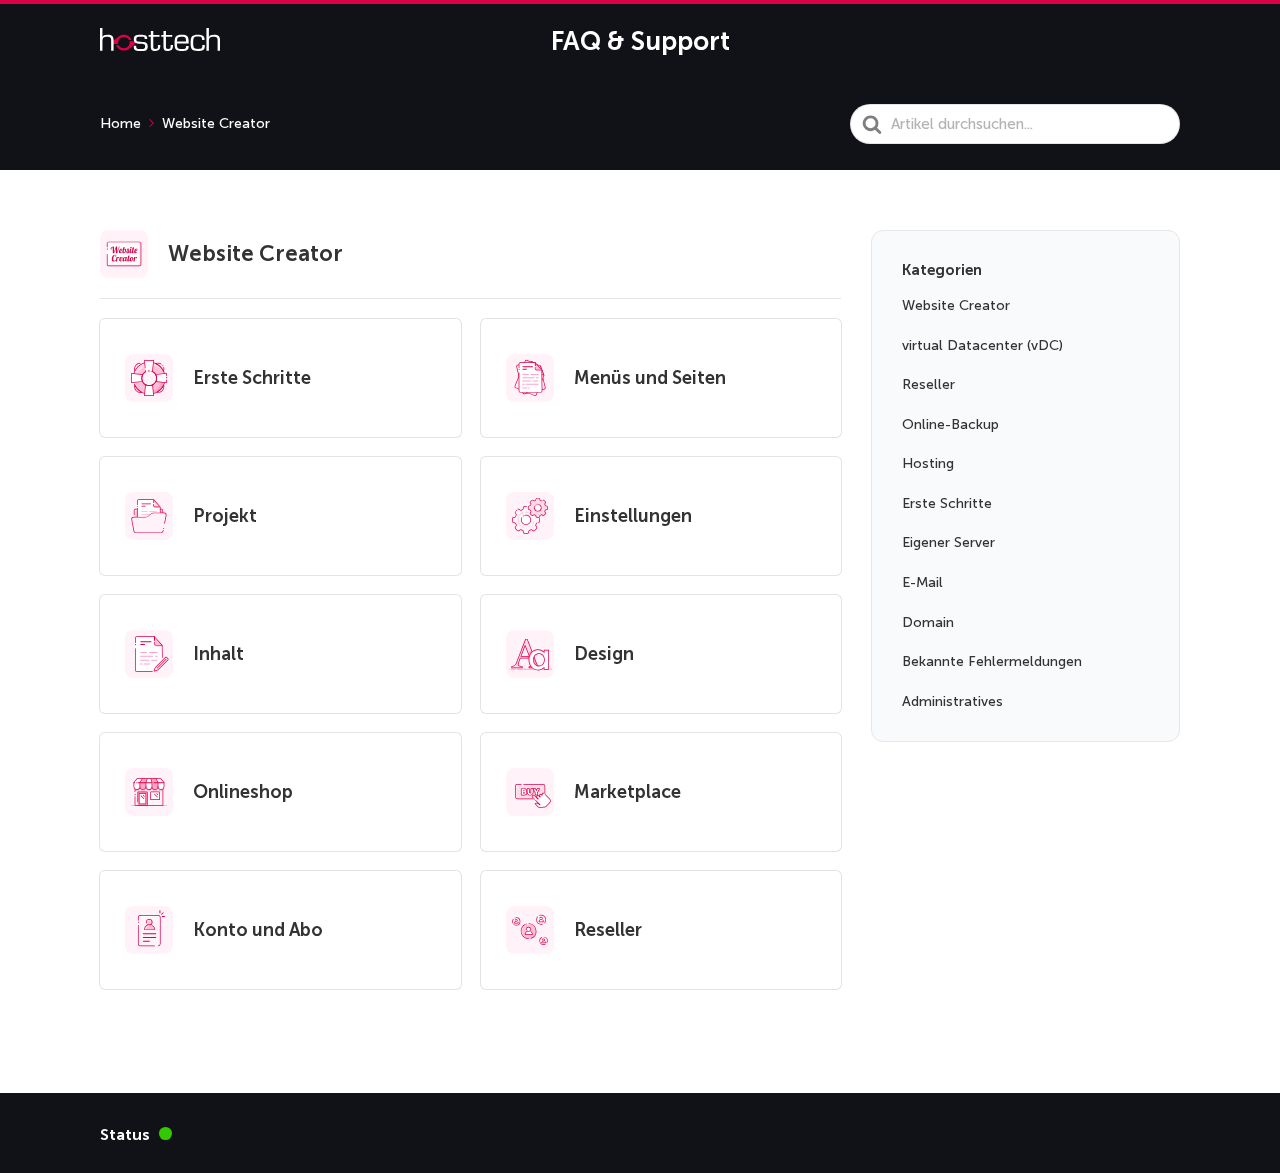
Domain (928, 622)
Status (136, 1133)
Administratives (952, 701)
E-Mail (922, 582)
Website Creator (956, 305)
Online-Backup (950, 424)
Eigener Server (948, 542)
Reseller (928, 384)
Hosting (928, 463)
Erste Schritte (947, 503)
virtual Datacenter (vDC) (982, 345)
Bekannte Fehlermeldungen (992, 661)
